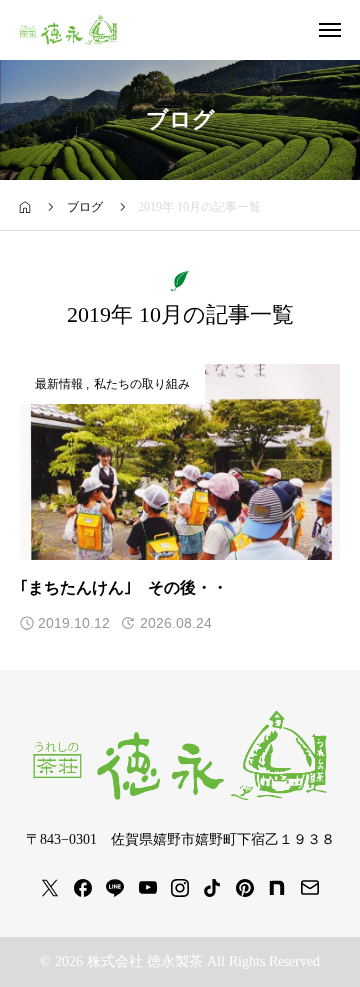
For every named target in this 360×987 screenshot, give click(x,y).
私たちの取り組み (142, 384)
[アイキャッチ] (180, 462)
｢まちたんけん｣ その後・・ (124, 587)
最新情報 (59, 384)
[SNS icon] (50, 888)
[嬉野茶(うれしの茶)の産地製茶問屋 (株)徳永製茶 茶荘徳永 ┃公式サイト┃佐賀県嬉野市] (68, 30)
